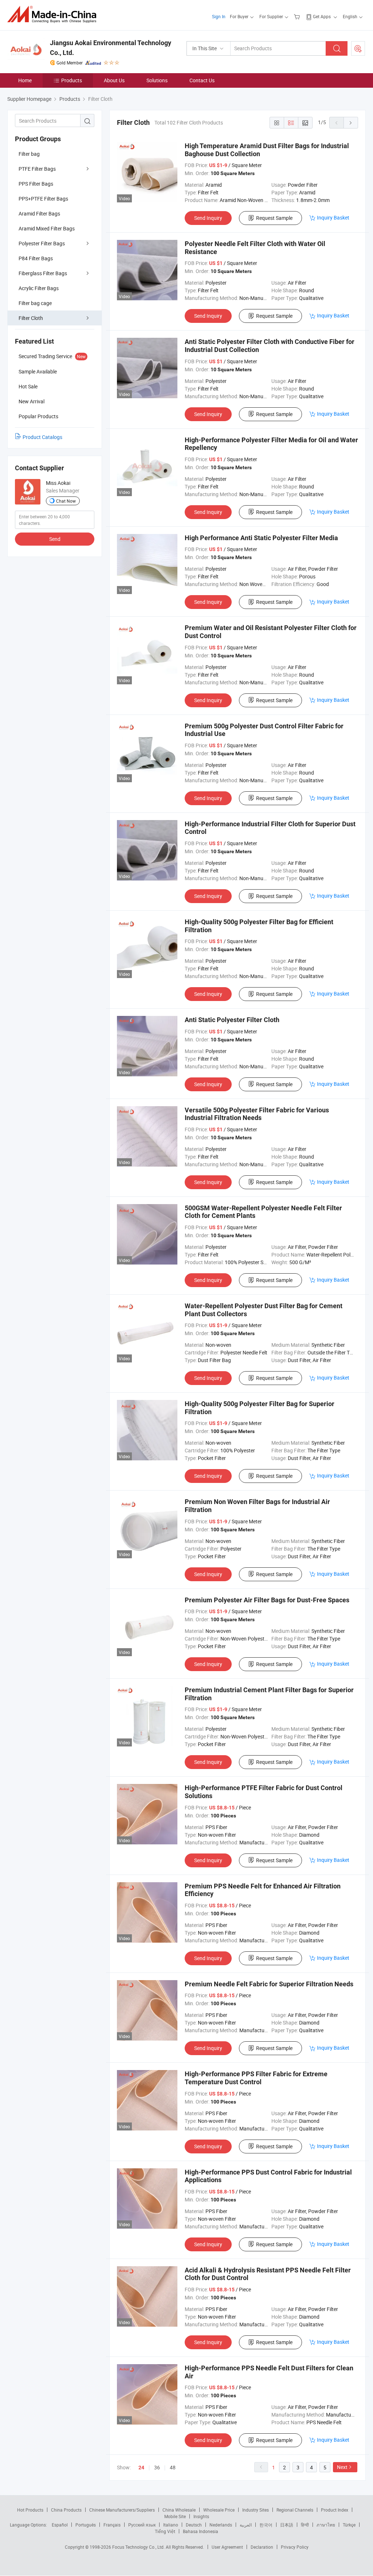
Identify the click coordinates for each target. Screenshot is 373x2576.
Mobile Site (175, 2516)
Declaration (262, 2547)
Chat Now (66, 501)
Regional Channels (295, 2510)
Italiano (171, 2525)
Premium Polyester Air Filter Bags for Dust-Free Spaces (267, 1600)
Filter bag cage (35, 303)
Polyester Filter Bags (42, 243)
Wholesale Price (219, 2510)
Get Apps (322, 16)
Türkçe (349, 2525)
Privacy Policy (295, 2547)
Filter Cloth (31, 318)
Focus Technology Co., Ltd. (139, 2547)
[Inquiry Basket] (298, 16)
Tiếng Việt (165, 2531)
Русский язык (142, 2525)
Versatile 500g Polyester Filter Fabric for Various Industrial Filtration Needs (257, 1114)
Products (72, 80)
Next (342, 2467)
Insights (201, 2516)
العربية (246, 2525)
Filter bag (29, 154)
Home (25, 80)
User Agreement (227, 2547)
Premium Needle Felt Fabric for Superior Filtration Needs (269, 1984)
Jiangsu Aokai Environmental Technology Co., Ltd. (111, 48)
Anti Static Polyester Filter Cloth (232, 1020)
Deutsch (194, 2525)
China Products (66, 2510)
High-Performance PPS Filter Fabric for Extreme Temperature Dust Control (256, 2078)
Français (112, 2525)
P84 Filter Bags (36, 258)
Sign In (219, 16)
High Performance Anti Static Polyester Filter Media (261, 538)
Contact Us (202, 80)
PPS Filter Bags (36, 184)
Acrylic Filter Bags (39, 288)
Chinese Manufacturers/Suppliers (122, 2510)
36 (157, 2467)
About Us (114, 80)
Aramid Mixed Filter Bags (47, 228)
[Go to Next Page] (351, 123)
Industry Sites (256, 2510)
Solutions (157, 80)
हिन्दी (305, 2525)
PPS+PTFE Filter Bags (43, 199)
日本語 (287, 2525)
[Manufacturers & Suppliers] (54, 14)
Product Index (335, 2510)
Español (60, 2525)
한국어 (266, 2525)
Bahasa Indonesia (201, 2531)
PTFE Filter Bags (37, 169)
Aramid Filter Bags (39, 213)
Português (86, 2525)
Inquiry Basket (333, 217)
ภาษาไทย (326, 2525)
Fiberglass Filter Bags (43, 273)
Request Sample (274, 218)
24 (141, 2468)
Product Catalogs (42, 437)
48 (173, 2467)
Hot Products (30, 2510)
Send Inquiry (208, 218)
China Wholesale (179, 2510)
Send (55, 539)
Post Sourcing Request (358, 48)
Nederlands (221, 2525)
